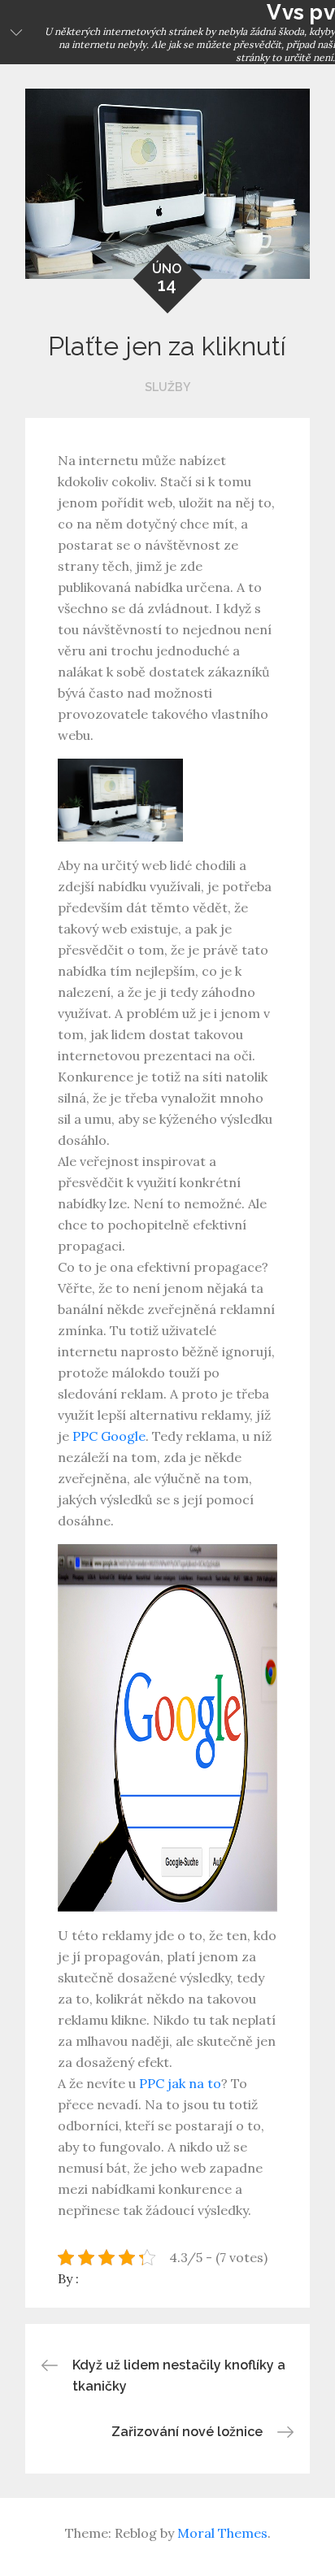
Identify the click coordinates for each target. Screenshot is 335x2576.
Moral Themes (222, 2533)
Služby (167, 387)
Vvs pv (301, 12)
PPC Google (109, 1436)
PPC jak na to (180, 2083)
